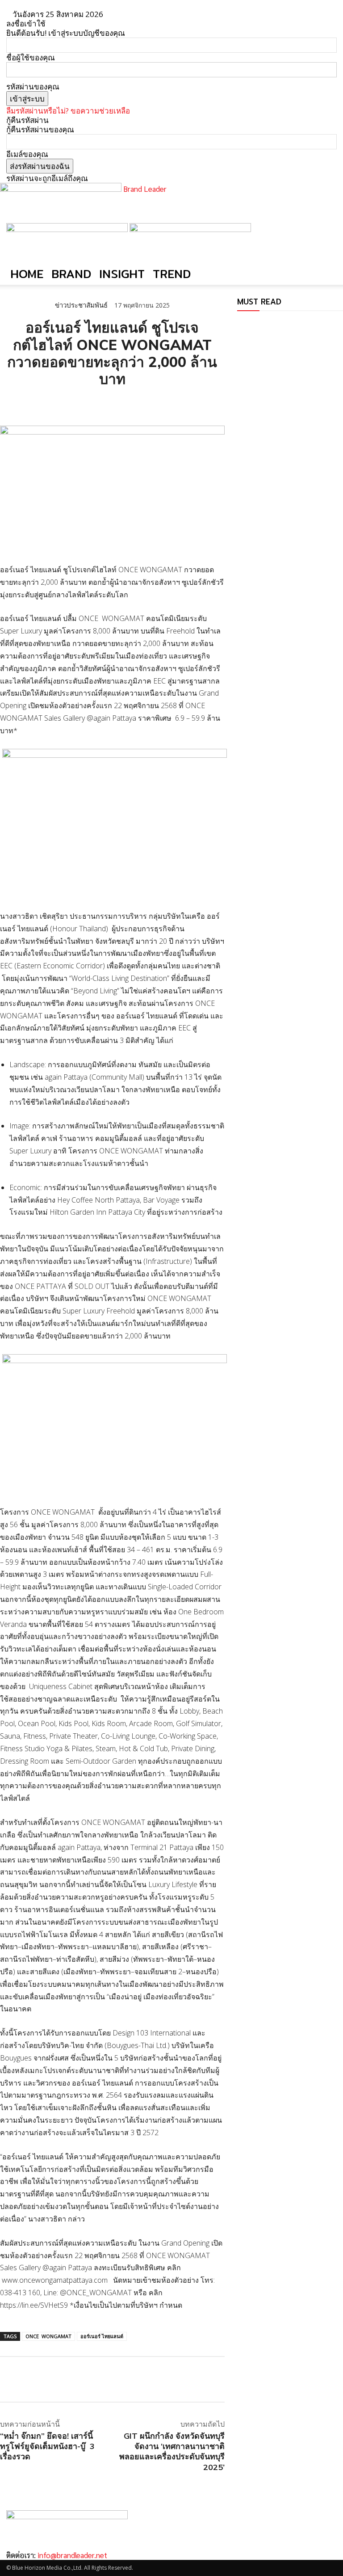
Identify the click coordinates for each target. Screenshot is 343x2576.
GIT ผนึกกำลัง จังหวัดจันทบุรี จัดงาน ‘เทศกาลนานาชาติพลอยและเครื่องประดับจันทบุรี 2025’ (172, 2451)
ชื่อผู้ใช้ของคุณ (31, 57)
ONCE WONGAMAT (48, 2336)
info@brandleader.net (72, 2555)
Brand (71, 274)
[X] (29, 403)
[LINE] (50, 403)
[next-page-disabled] (246, 325)
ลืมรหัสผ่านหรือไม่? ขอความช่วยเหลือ (68, 111)
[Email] (71, 403)
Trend (172, 274)
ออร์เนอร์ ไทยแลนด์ (102, 2336)
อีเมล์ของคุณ (27, 154)
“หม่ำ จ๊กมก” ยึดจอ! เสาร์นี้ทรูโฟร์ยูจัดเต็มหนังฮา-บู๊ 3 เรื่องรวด (47, 2446)
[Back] (125, 14)
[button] (326, 234)
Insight (122, 274)
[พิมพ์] (91, 403)
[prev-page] (240, 325)
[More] (112, 403)
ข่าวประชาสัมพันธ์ (81, 305)
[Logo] (68, 229)
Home (27, 274)
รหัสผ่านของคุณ (33, 87)
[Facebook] (9, 403)
